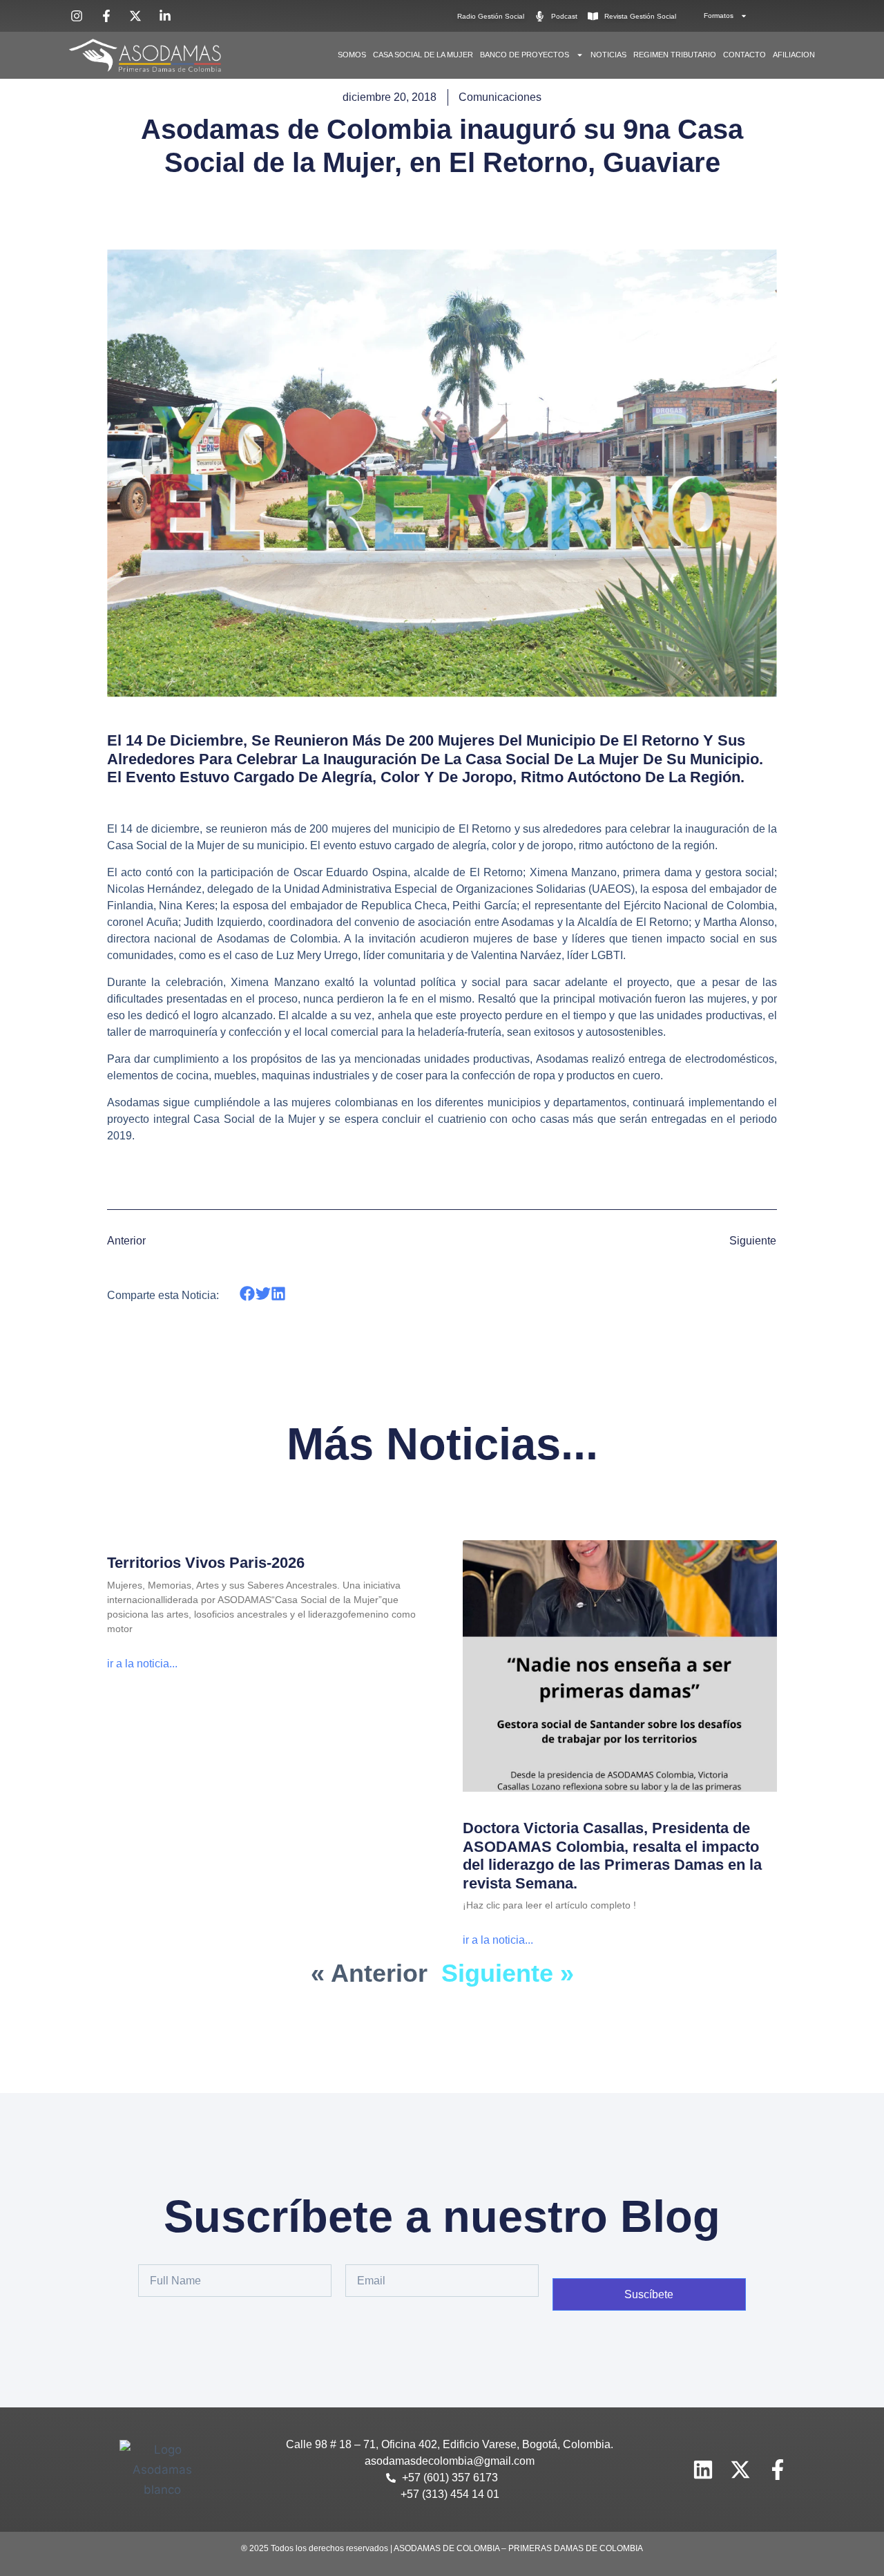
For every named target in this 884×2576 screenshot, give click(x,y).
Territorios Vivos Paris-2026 (206, 1563)
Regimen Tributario (675, 55)
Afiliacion (794, 55)
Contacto (744, 55)
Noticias (608, 55)
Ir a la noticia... (142, 1664)
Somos (352, 55)
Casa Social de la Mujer (423, 55)
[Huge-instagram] (666, 2470)
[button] (248, 1293)
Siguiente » (508, 1973)
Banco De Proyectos (525, 55)
